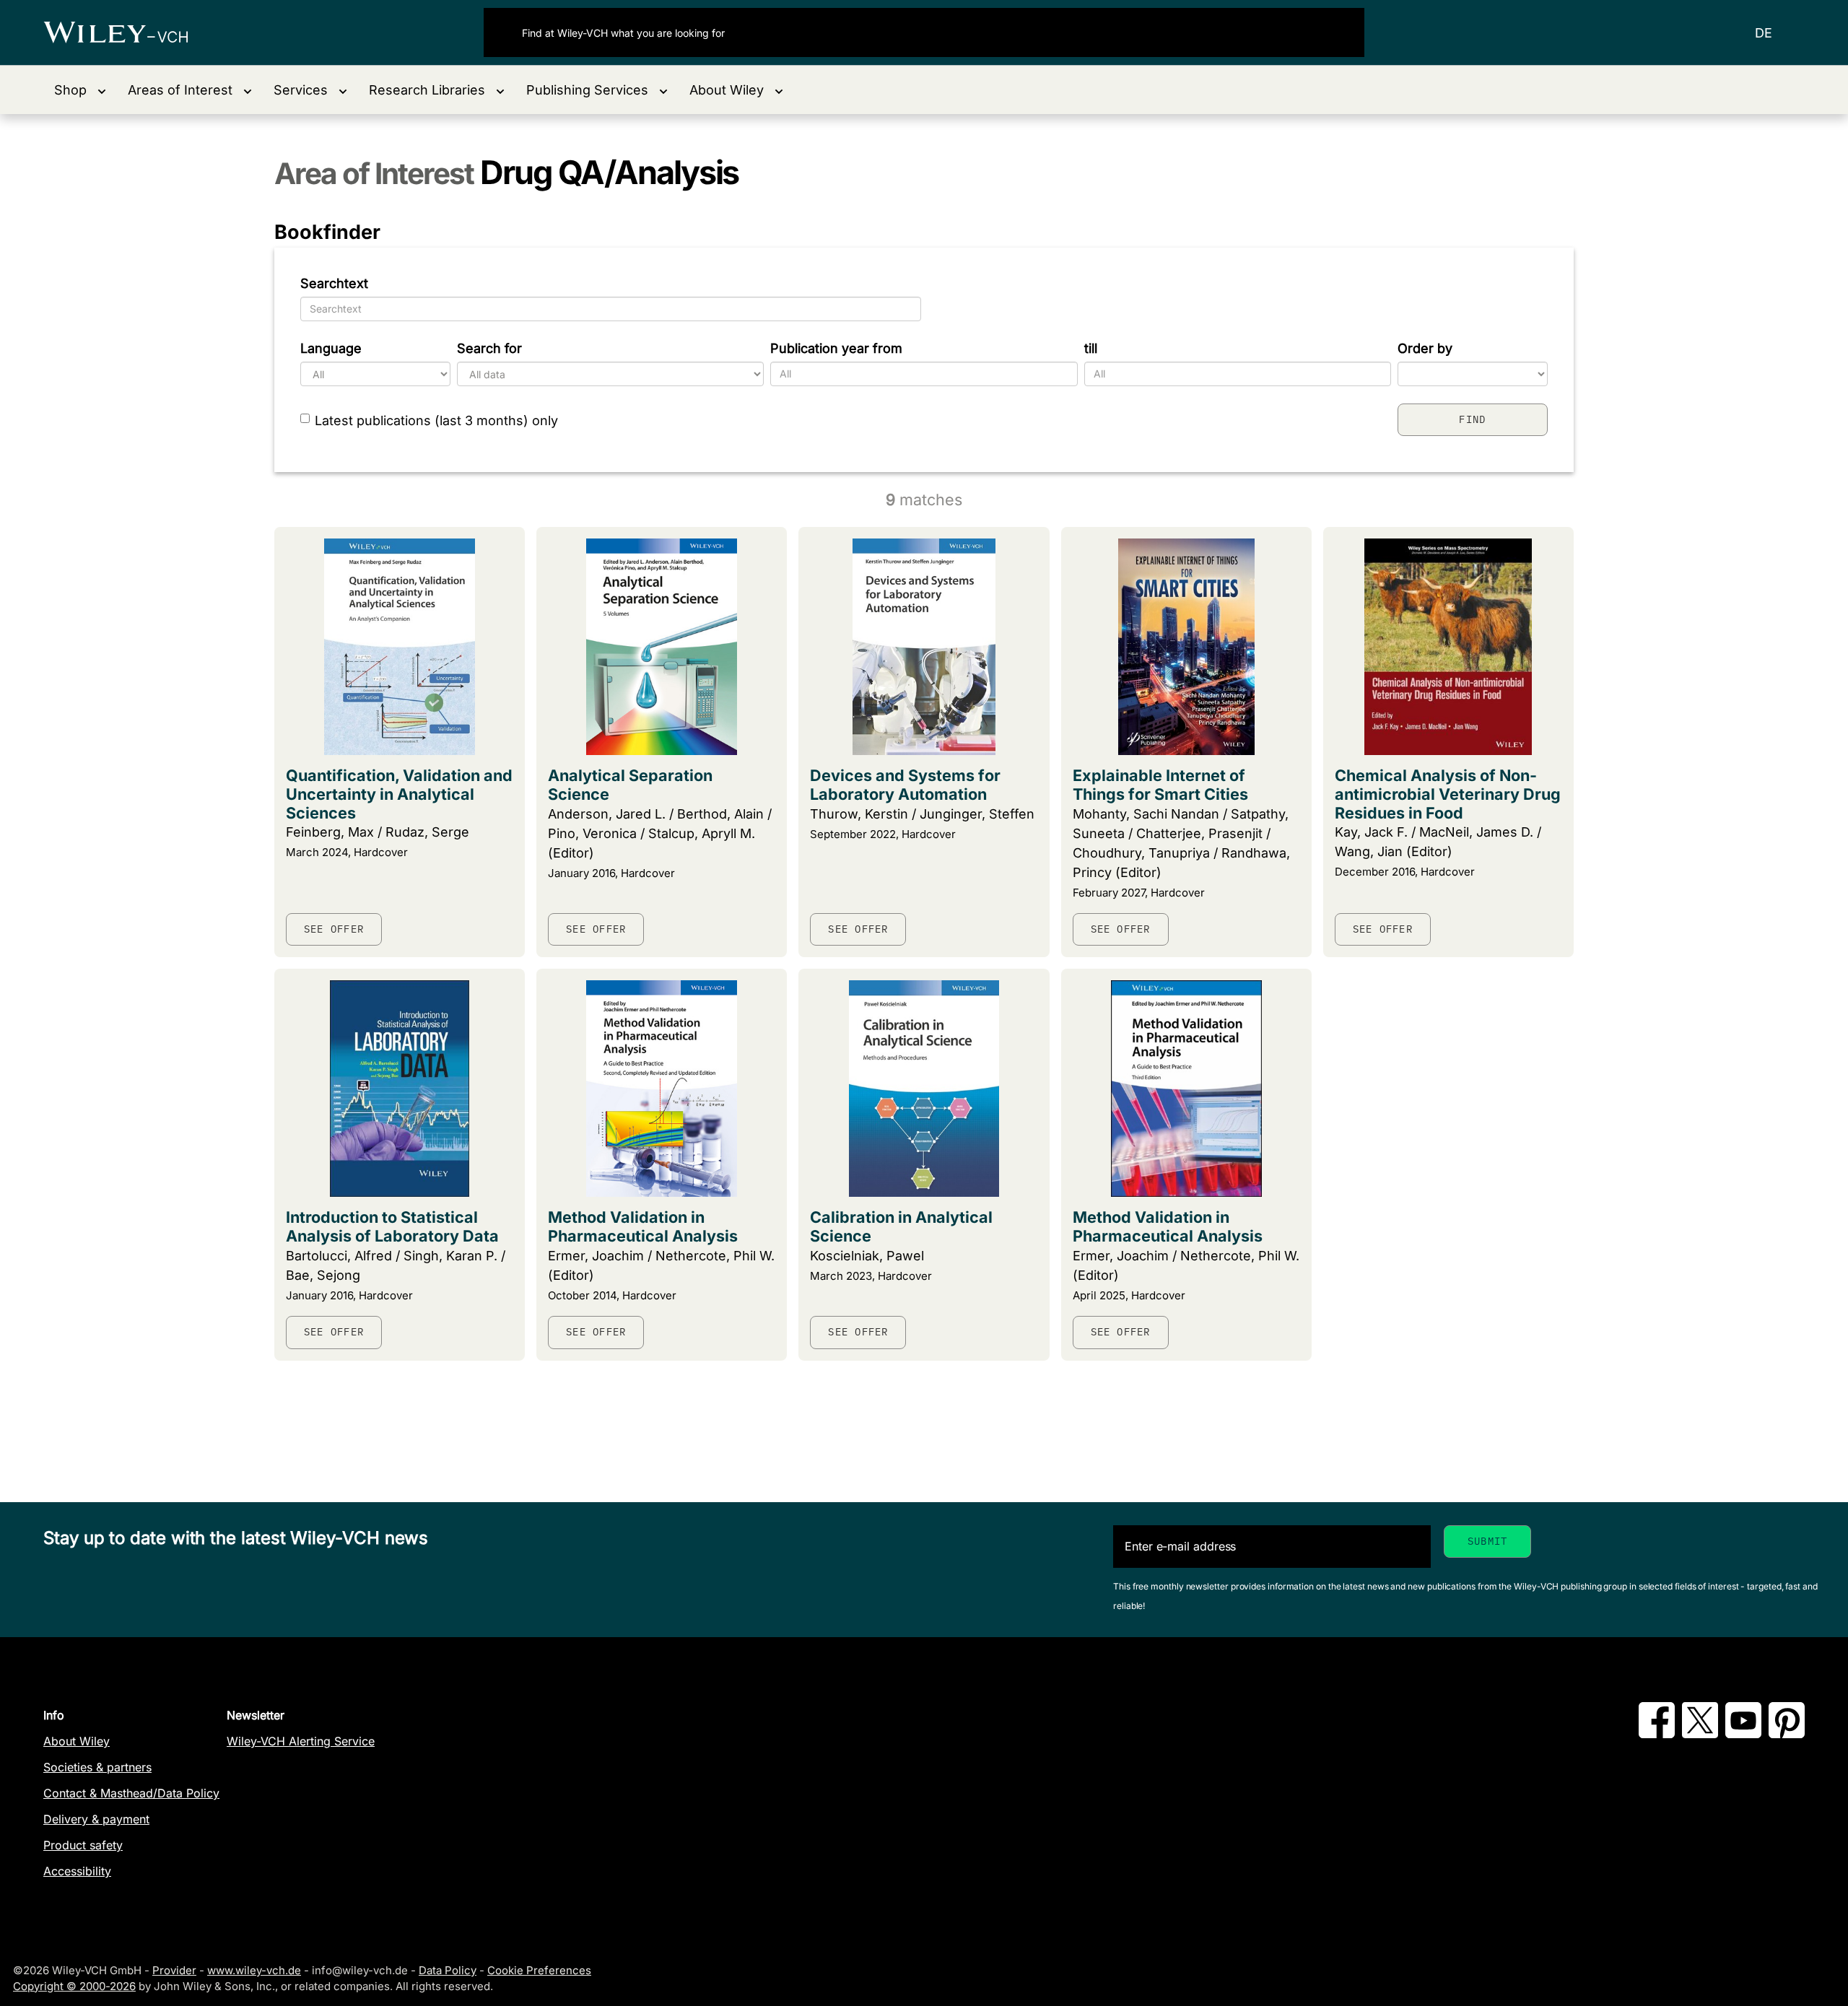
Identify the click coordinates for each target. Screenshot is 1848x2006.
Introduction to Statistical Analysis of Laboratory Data (392, 1226)
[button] (80, 90)
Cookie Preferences (539, 1970)
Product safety (83, 1845)
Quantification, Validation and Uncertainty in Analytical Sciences (399, 794)
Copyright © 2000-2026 (74, 1986)
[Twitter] (1700, 1734)
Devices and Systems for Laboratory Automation (905, 785)
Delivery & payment (96, 1819)
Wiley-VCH (128, 32)
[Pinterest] (1787, 1734)
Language (331, 348)
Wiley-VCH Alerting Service (301, 1741)
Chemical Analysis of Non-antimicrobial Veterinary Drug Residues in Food (1448, 794)
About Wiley (77, 1741)
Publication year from (836, 348)
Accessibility (77, 1871)
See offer (334, 929)
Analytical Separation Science (630, 785)
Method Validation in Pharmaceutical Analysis (643, 1226)
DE (1764, 33)
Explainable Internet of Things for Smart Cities (1160, 785)
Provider (174, 1970)
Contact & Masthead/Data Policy (131, 1793)
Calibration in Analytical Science (901, 1226)
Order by (1425, 348)
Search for (489, 348)
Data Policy (448, 1970)
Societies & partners (97, 1767)
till (1091, 348)
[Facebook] (1657, 1734)
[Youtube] (1743, 1734)
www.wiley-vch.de (254, 1970)
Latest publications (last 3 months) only (436, 420)
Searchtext (334, 283)
